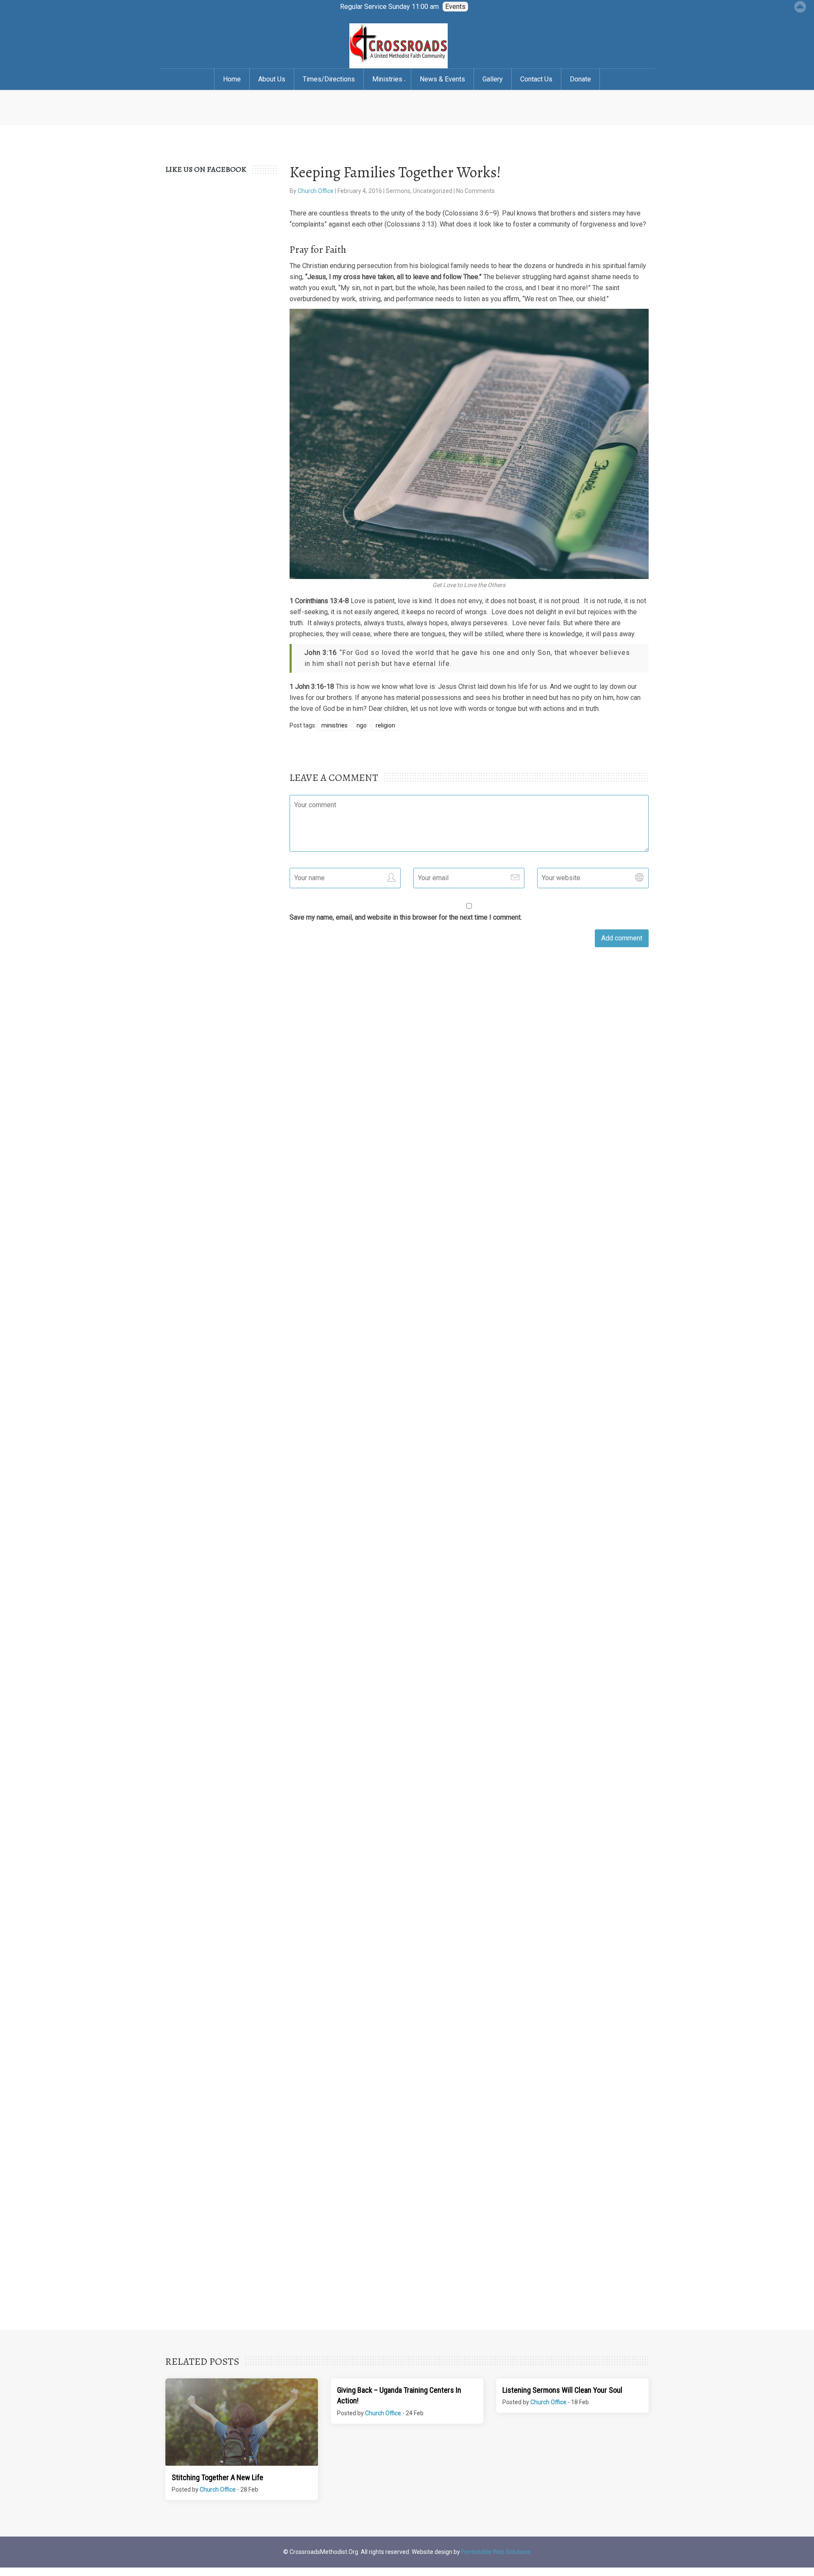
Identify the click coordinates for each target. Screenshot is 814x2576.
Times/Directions (329, 79)
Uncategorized (433, 191)
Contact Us (536, 79)
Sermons (398, 191)
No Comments (475, 191)
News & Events (442, 79)
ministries (335, 725)
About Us (272, 79)
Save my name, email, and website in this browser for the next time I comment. (406, 917)
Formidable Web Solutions (496, 2552)
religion (385, 725)
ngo (362, 725)
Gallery (493, 79)
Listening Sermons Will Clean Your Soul (562, 2390)
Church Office (316, 191)
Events (455, 7)
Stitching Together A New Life (217, 2477)
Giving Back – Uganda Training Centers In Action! (399, 2395)
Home (232, 79)
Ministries (387, 79)
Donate (580, 79)
